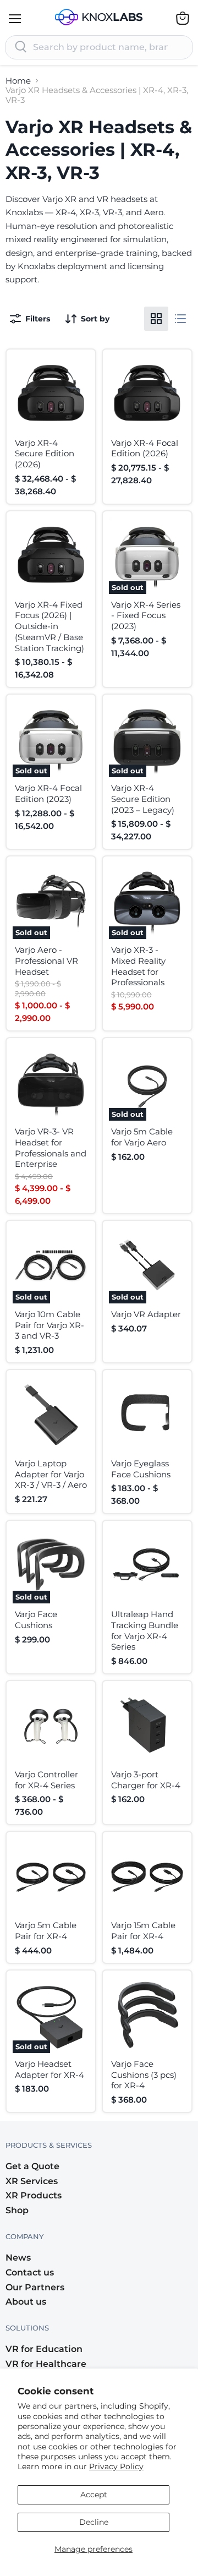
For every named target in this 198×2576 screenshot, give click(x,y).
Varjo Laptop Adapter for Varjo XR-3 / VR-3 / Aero (51, 1474)
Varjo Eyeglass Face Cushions (141, 1469)
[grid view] (156, 319)
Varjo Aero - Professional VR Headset (46, 960)
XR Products (34, 2195)
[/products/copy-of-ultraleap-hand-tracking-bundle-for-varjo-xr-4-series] (51, 1725)
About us (26, 2302)
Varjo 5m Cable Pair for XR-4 (46, 1931)
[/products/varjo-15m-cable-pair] (147, 1876)
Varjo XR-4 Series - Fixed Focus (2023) (146, 615)
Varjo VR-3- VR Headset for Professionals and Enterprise (51, 1148)
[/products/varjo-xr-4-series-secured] (51, 394)
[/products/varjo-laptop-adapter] (51, 1414)
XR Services (32, 2181)
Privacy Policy (116, 2466)
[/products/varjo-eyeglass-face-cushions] (147, 1414)
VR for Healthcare (46, 2364)
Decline (94, 2522)
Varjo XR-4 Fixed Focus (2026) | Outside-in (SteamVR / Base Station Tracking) (50, 626)
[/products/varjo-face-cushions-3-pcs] (147, 2015)
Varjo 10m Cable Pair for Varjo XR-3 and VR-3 (50, 1325)
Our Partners (35, 2287)
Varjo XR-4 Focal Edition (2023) (48, 793)
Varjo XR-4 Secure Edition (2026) (45, 454)
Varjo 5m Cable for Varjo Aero (142, 1137)
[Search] (21, 47)
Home (18, 81)
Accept (94, 2495)
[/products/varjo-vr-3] (51, 1082)
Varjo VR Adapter (146, 1314)
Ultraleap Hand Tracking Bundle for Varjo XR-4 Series (145, 1630)
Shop (17, 2210)
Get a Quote (32, 2166)
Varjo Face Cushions (36, 1620)
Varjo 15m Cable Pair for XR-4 (143, 1931)
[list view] (180, 319)
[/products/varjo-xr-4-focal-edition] (147, 394)
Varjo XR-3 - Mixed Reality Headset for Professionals (138, 966)
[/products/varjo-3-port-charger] (147, 1725)
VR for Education (44, 2349)
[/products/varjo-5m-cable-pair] (51, 1876)
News (18, 2258)
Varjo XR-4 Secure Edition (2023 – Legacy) (143, 799)
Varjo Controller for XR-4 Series (46, 1780)
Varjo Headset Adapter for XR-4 (50, 2069)
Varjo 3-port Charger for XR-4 (146, 1780)
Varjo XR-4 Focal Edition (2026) (145, 448)
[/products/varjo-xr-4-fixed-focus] (51, 556)
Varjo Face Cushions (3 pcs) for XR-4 (144, 2075)
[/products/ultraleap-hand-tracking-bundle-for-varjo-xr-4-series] (147, 1565)
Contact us (30, 2272)
